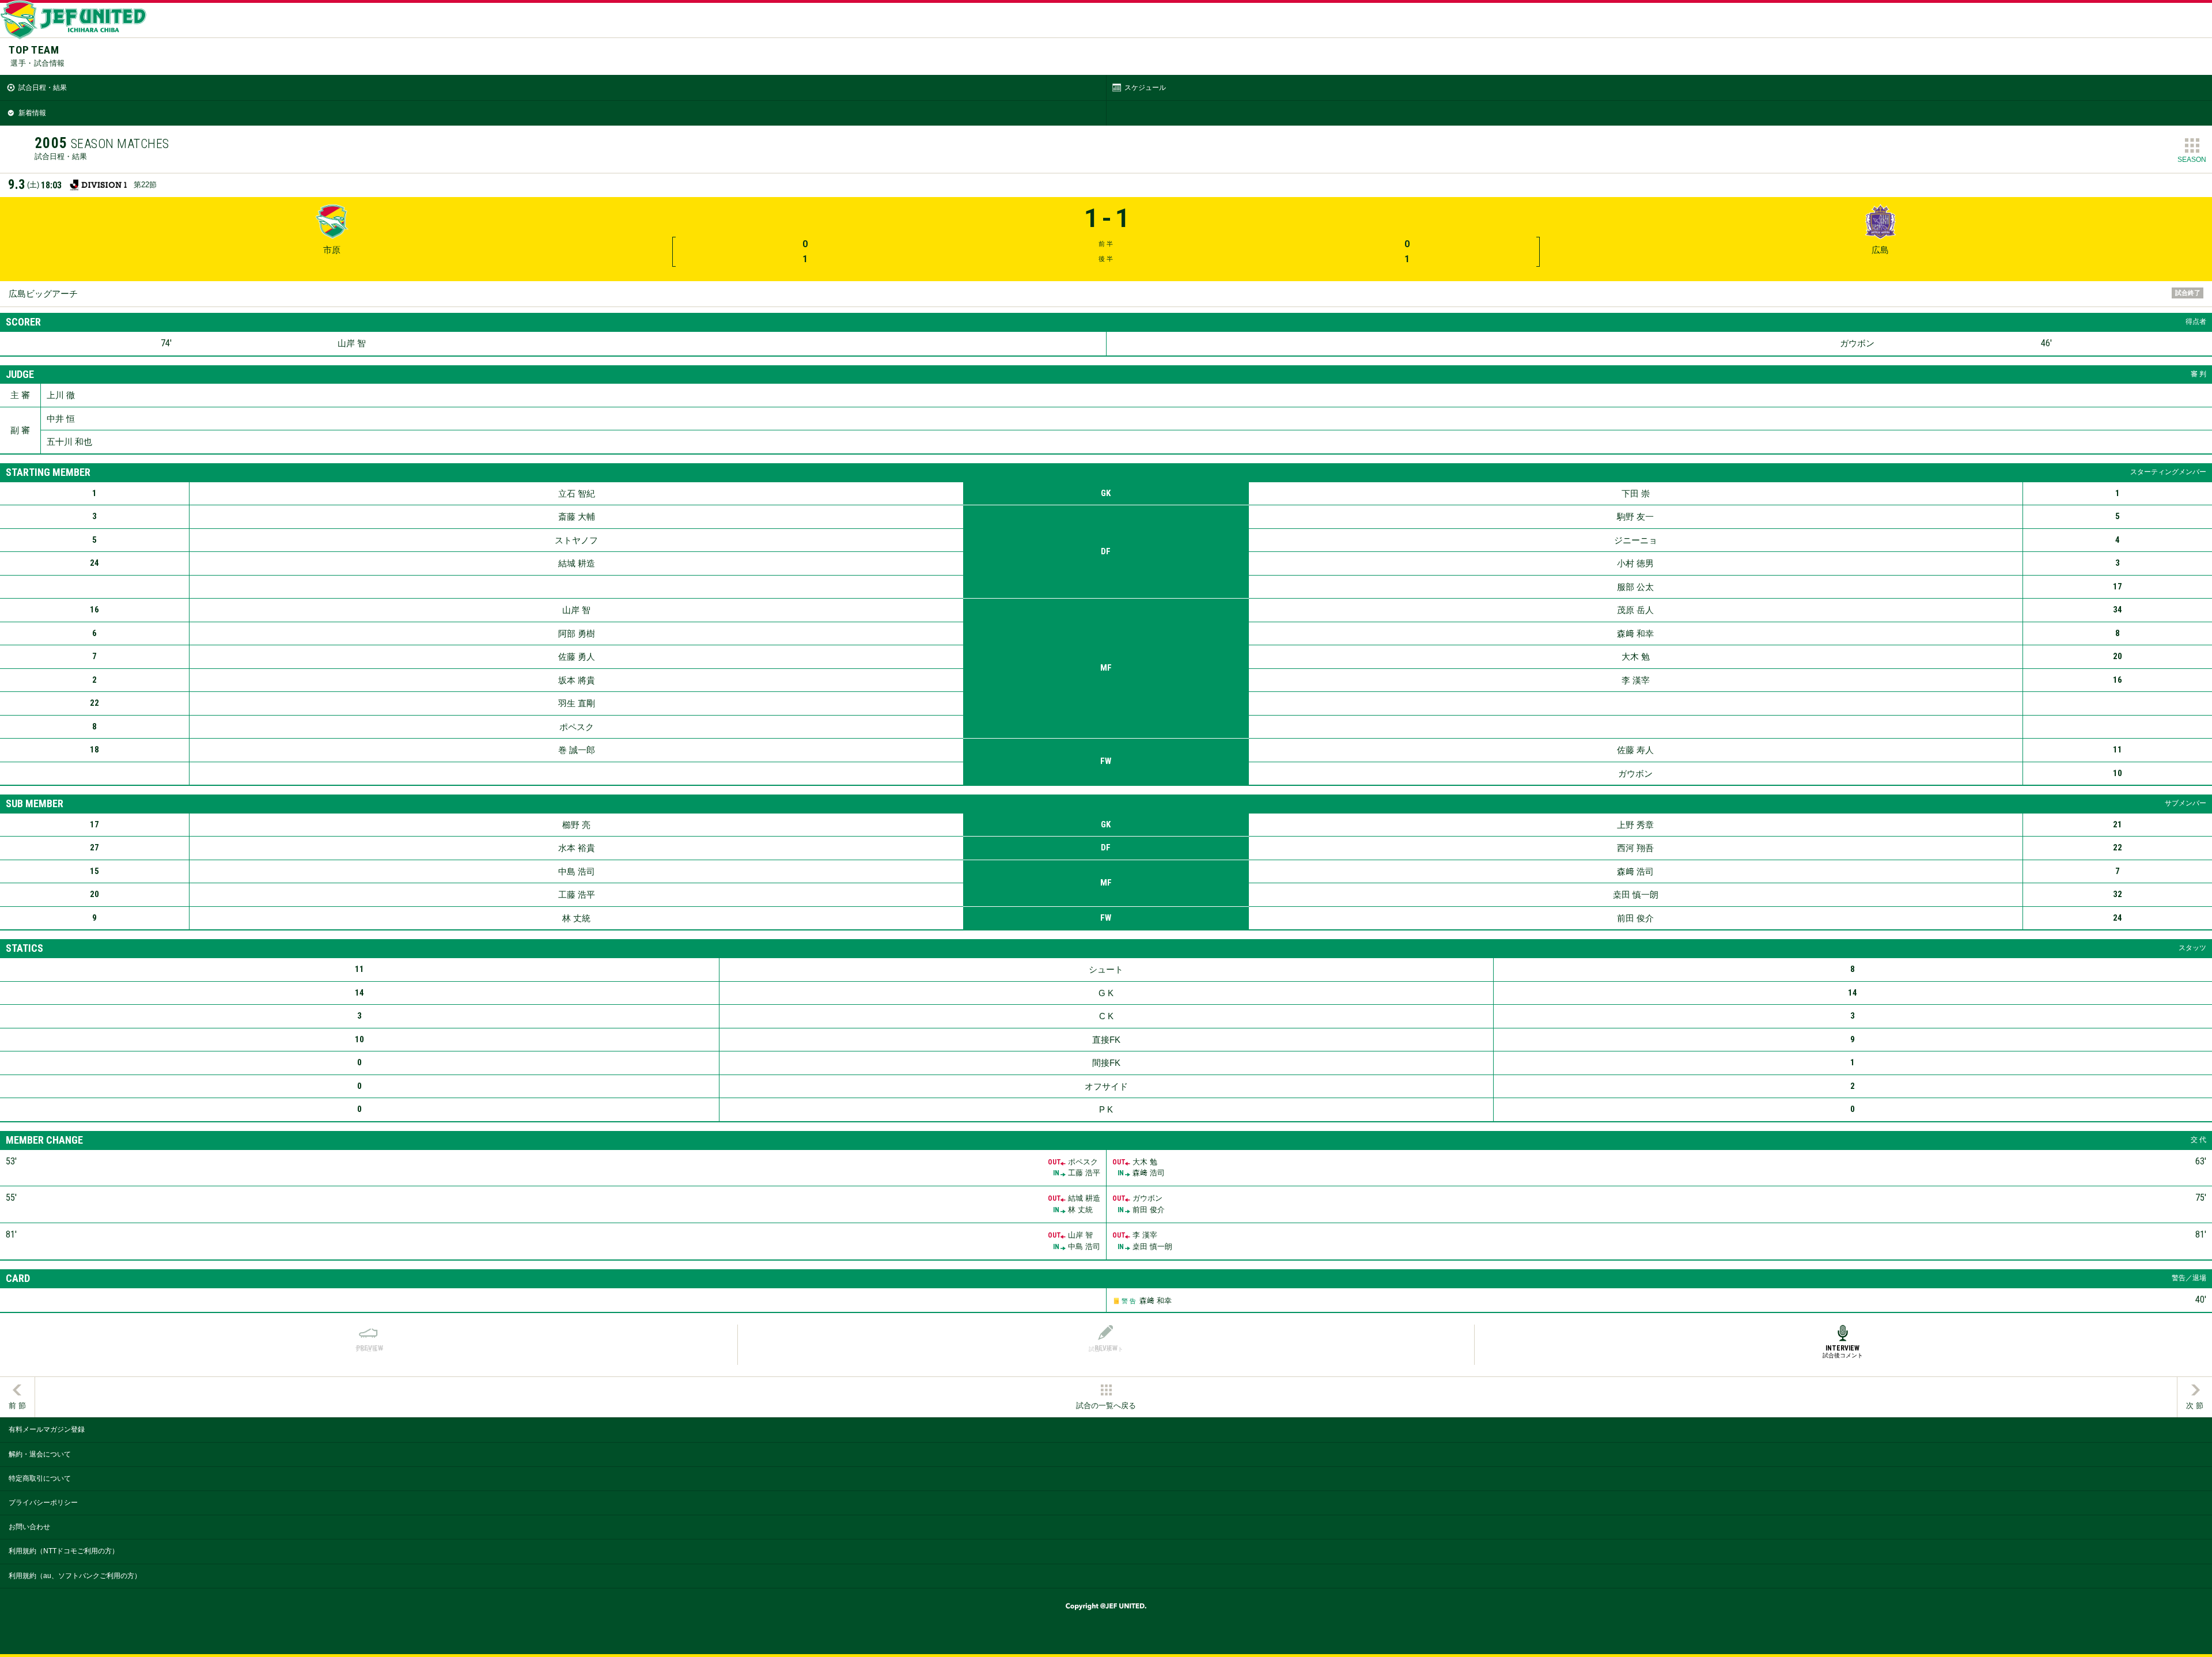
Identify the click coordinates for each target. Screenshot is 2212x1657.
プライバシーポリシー (43, 1503)
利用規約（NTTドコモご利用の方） (64, 1551)
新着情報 (32, 113)
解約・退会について (40, 1454)
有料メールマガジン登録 (47, 1429)
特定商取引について (40, 1478)
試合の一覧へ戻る (1106, 1406)
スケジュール (1145, 88)
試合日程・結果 (43, 88)
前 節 (17, 1406)
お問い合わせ (29, 1527)
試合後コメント (1843, 1351)
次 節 (2195, 1406)
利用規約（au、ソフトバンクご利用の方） (75, 1576)
